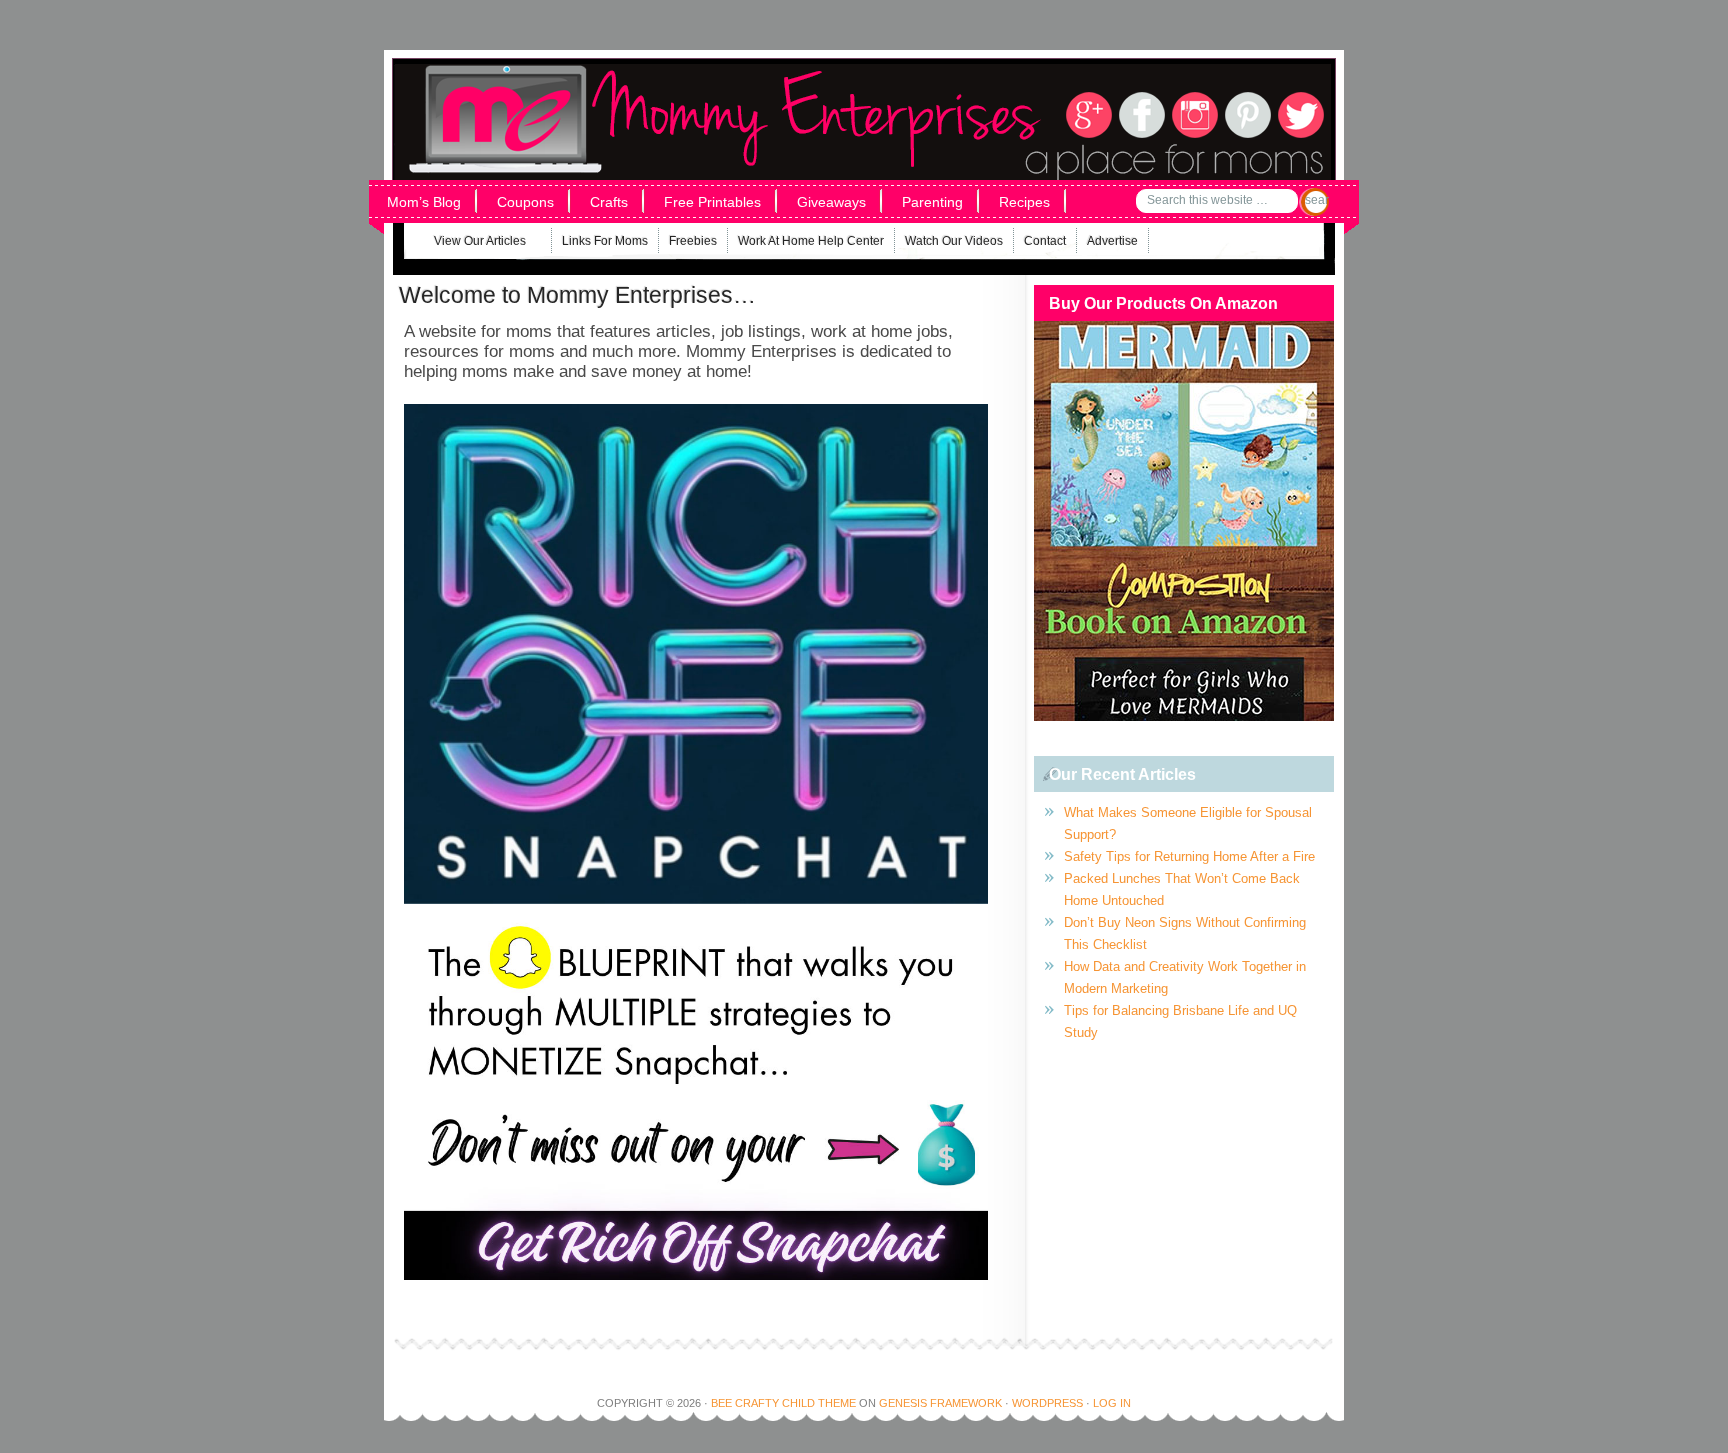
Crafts (609, 202)
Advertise (1112, 241)
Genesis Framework (940, 1403)
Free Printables (712, 202)
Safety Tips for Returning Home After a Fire (1189, 856)
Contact (1045, 241)
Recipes (1024, 202)
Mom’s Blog (424, 202)
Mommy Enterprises (661, 89)
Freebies (693, 241)
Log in (1112, 1403)
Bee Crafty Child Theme (783, 1403)
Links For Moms (605, 241)
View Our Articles (467, 243)
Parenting (932, 202)
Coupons (525, 202)
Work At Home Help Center (811, 241)
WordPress (1047, 1403)
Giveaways (831, 202)
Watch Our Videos (954, 241)
